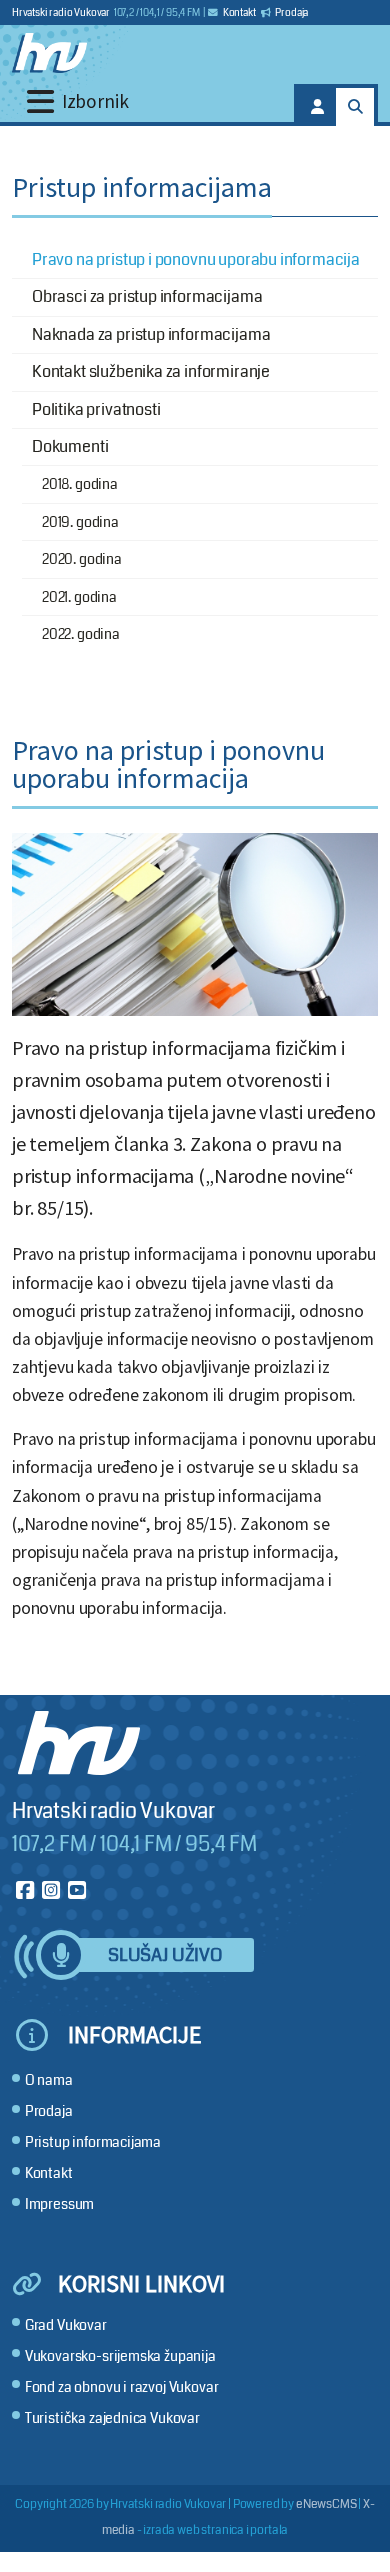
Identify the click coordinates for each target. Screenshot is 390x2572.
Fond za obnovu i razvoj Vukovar (122, 2387)
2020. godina (82, 559)
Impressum (59, 2204)
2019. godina (80, 522)
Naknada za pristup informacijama (151, 334)
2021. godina (79, 597)
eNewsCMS (326, 2504)
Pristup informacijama (93, 2142)
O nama (49, 2080)
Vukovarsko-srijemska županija (120, 2356)
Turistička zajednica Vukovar (112, 2418)
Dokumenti (70, 446)
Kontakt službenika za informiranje (151, 371)
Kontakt (238, 13)
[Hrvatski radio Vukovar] (49, 53)
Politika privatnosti (96, 409)
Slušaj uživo (165, 1955)
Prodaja (291, 13)
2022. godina (81, 634)
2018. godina (80, 484)
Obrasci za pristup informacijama (147, 296)
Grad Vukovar (66, 2325)
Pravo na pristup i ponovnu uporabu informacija (196, 259)
